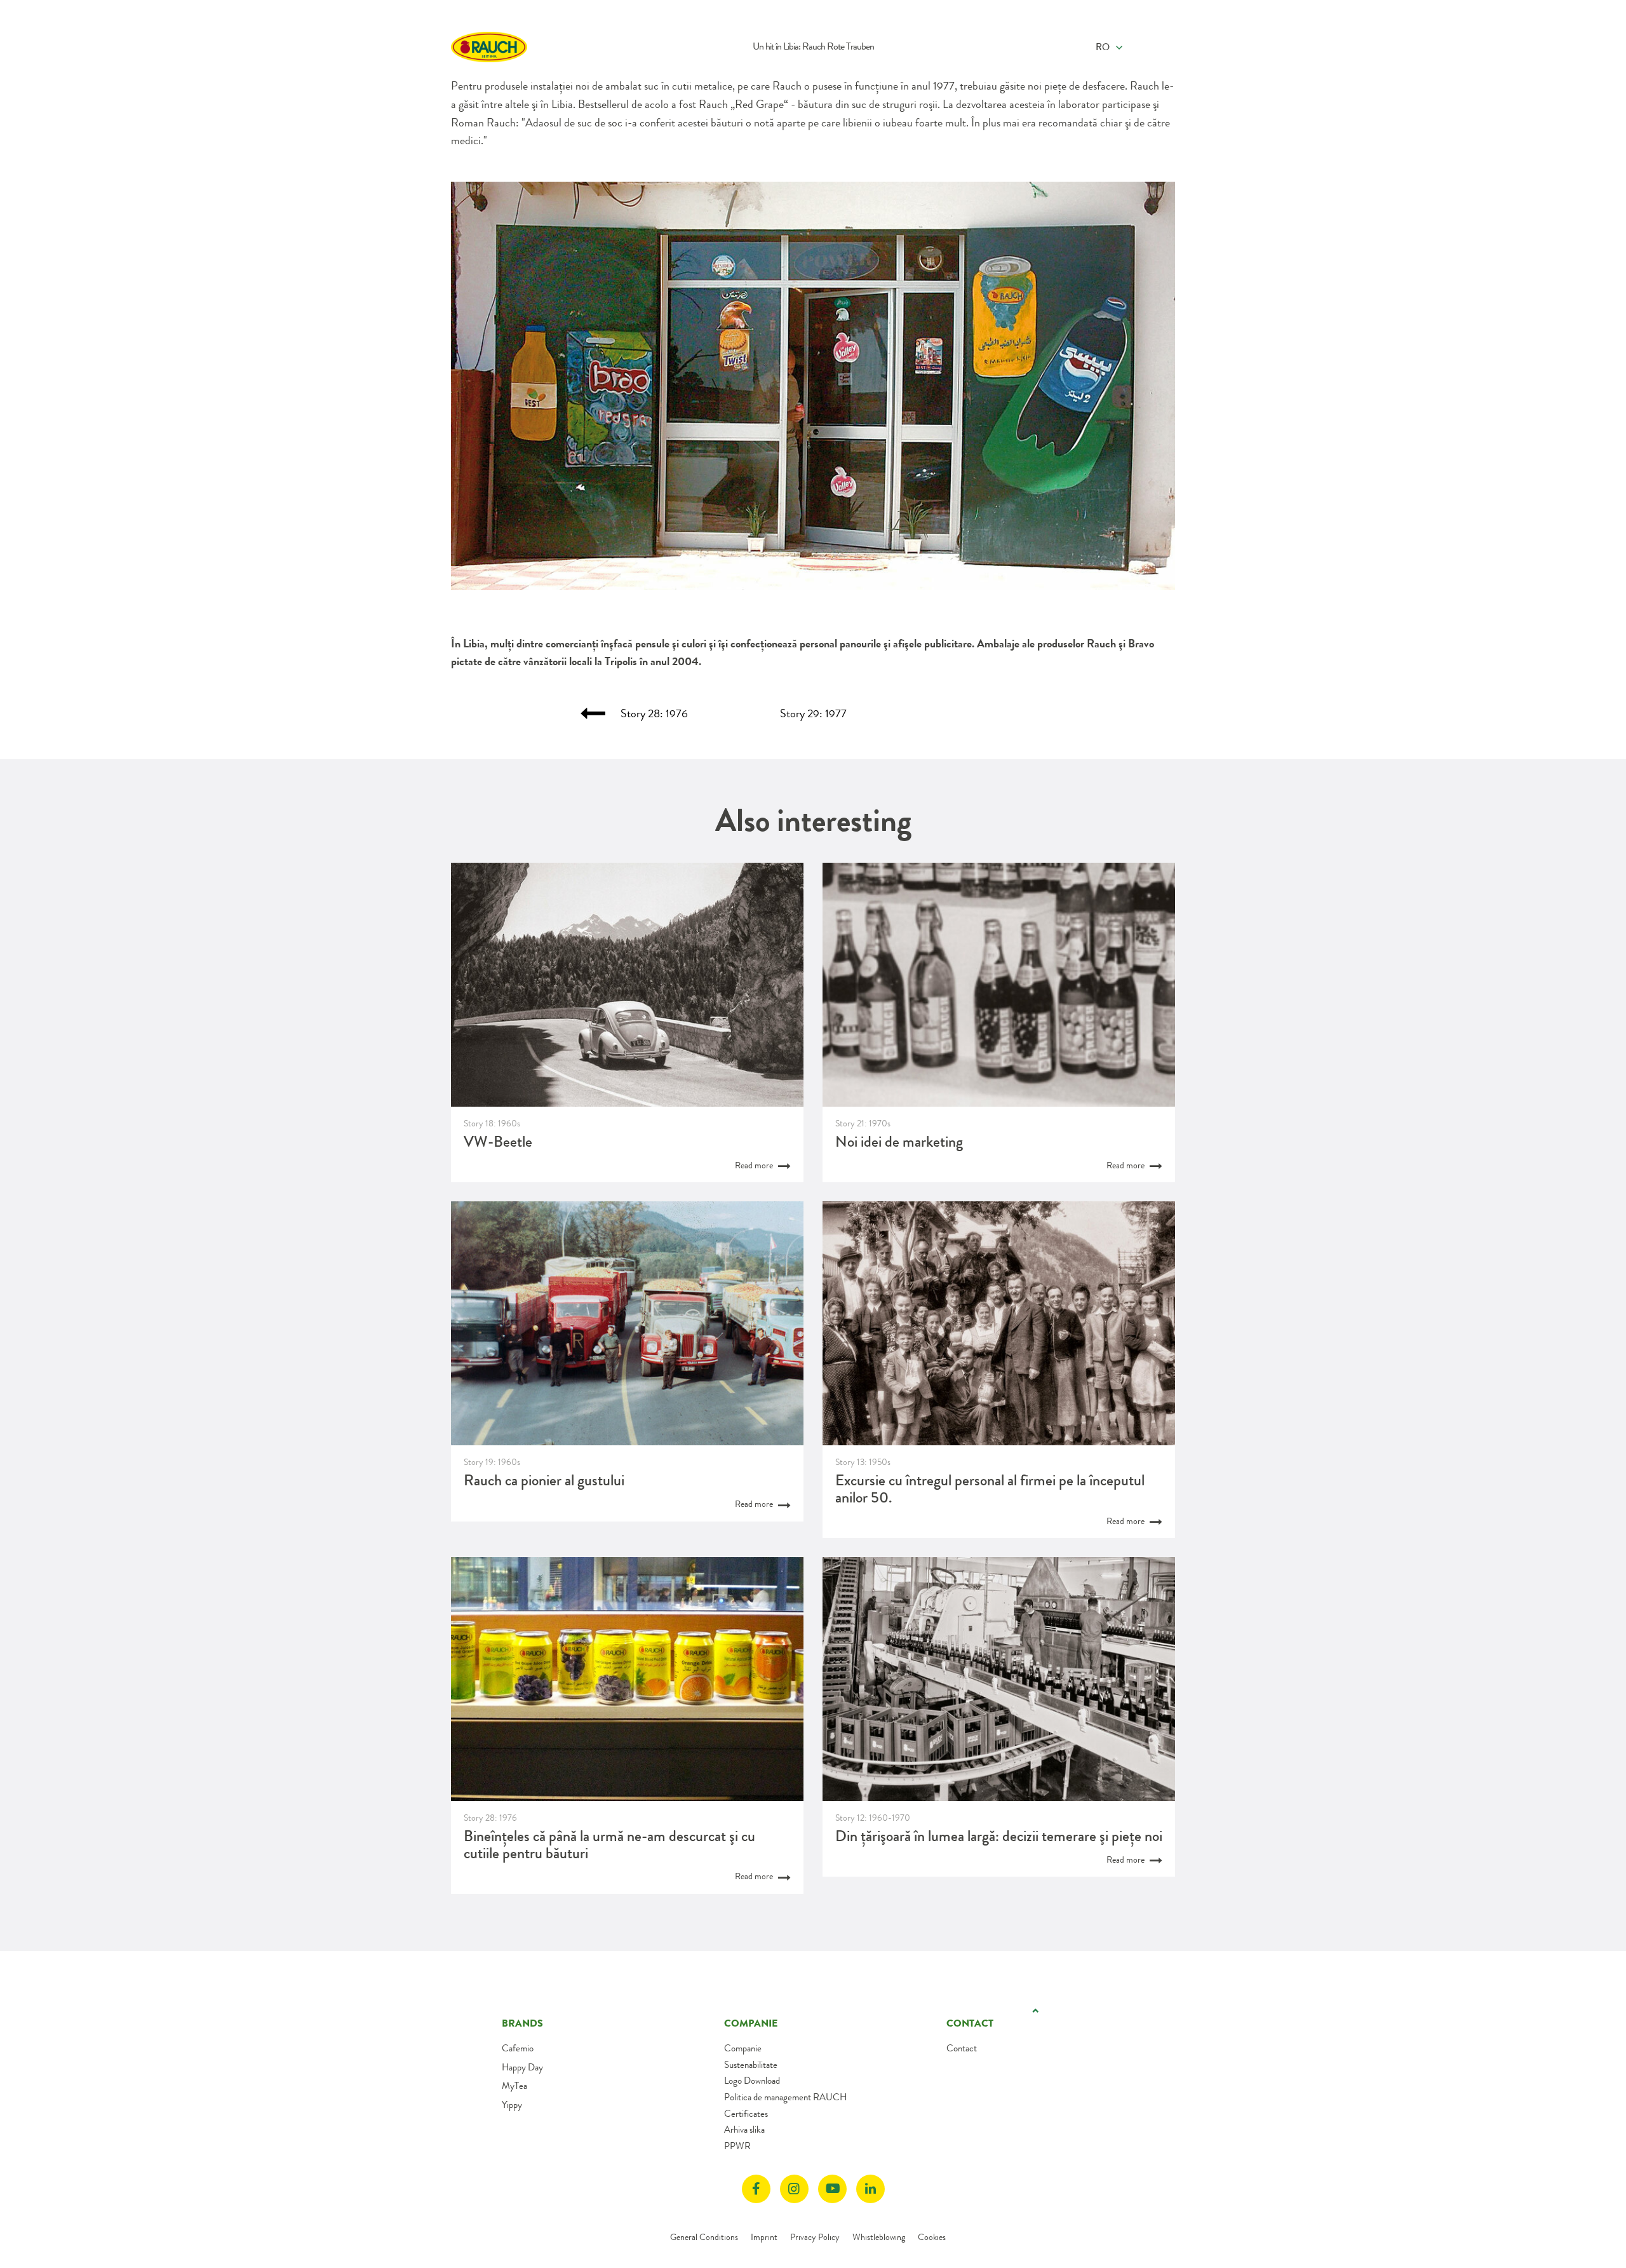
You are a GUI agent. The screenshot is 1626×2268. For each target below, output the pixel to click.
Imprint (764, 2237)
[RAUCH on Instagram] (794, 2189)
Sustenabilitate (751, 2065)
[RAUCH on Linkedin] (870, 2189)
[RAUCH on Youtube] (832, 2189)
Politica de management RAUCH (785, 2097)
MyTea (514, 2086)
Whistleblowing (879, 2237)
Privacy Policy (815, 2237)
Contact (962, 2048)
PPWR (737, 2146)
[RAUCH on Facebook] (756, 2189)
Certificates (746, 2114)
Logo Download (752, 2081)
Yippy (512, 2105)
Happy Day (522, 2067)
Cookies (932, 2237)
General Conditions (704, 2237)
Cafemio (518, 2048)
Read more (755, 1165)
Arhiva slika (744, 2130)
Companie (743, 2048)
